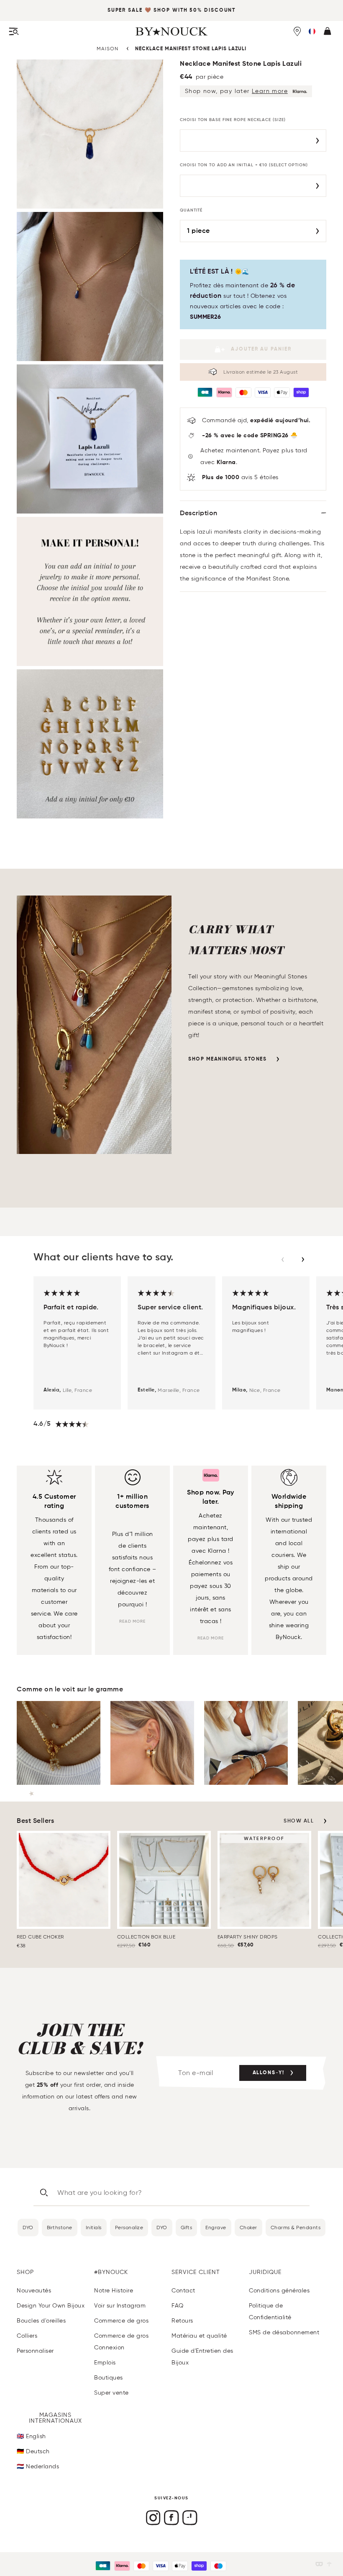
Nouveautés (34, 2291)
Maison (108, 48)
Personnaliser (35, 2351)
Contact (183, 2291)
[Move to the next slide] (303, 1260)
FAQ (178, 2306)
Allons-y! (269, 2073)
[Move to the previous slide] (283, 1260)
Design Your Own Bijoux (51, 2306)
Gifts (187, 2227)
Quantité (191, 210)
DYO (28, 2227)
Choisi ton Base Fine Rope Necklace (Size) (233, 120)
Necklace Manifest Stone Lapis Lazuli (191, 49)
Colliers (27, 2336)
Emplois (105, 2363)
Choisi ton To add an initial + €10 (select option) (244, 165)
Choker (248, 2227)
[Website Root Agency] (329, 2564)
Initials (94, 2227)
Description (199, 514)
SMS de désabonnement (284, 2332)
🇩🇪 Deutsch (33, 2451)
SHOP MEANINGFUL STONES (227, 1059)
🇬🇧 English (31, 2436)
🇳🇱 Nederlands (38, 2466)
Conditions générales (279, 2291)
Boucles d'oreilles (41, 2321)
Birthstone (60, 2227)
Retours (182, 2321)
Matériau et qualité (199, 2336)
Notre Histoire (114, 2291)
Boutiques (109, 2378)
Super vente (111, 2393)
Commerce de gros (121, 2321)
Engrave (216, 2227)
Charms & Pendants (296, 2227)
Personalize (129, 2227)
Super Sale (125, 10)
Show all (299, 1821)
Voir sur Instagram (120, 2306)
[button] (312, 31)
